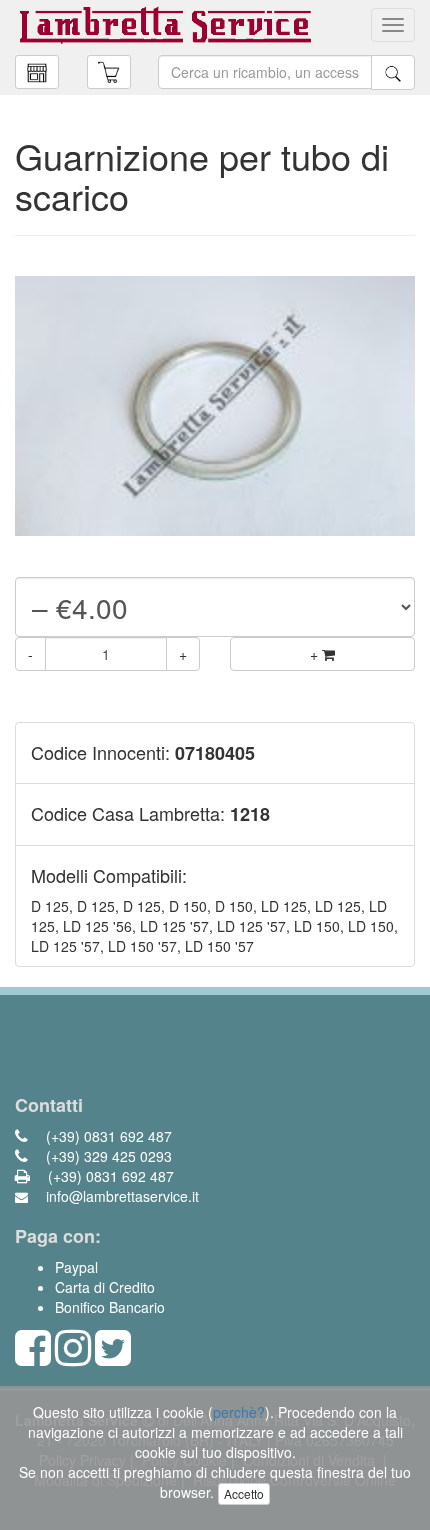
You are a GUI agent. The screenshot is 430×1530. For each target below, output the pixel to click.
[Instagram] (73, 1357)
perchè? (239, 1412)
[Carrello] (37, 72)
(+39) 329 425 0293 (107, 1156)
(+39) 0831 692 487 (107, 1136)
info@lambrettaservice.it (120, 1196)
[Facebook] (33, 1357)
